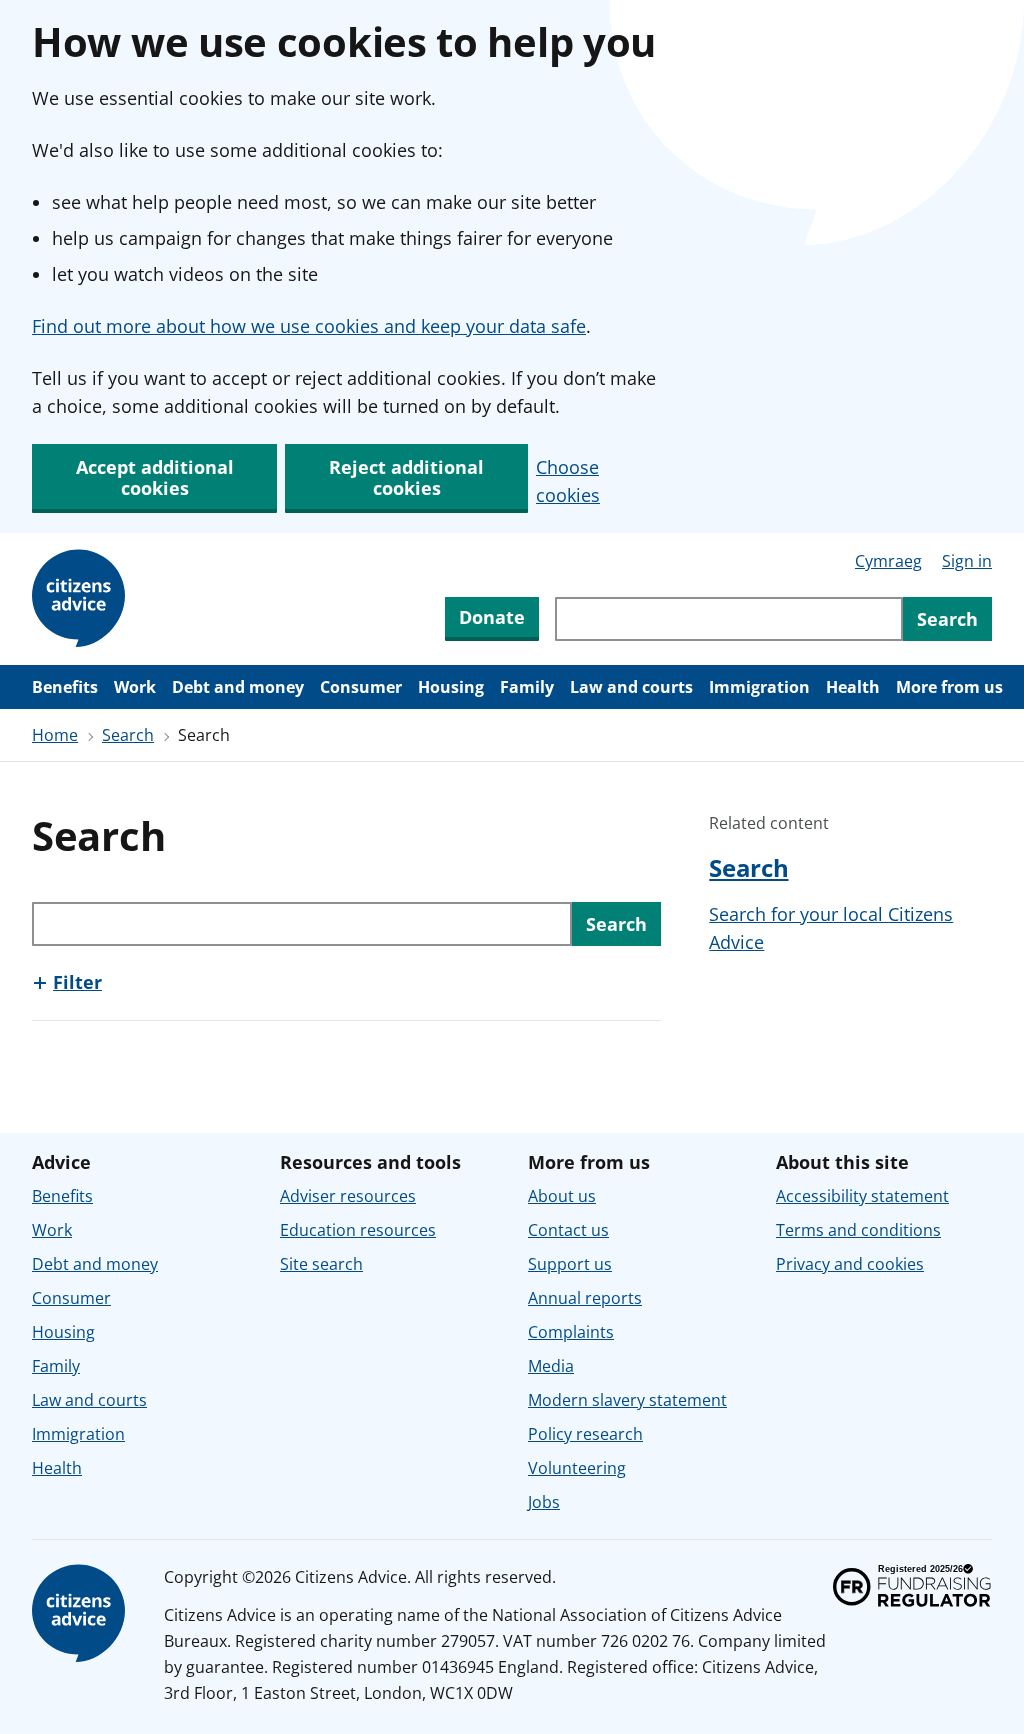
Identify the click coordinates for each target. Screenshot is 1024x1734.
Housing (451, 687)
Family (527, 687)
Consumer (361, 687)
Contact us (568, 1230)
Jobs (544, 1502)
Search (128, 735)
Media (551, 1366)
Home (55, 735)
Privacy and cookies (850, 1264)
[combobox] (729, 619)
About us (562, 1196)
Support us (570, 1264)
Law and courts (631, 687)
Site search (321, 1264)
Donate (492, 617)
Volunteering (577, 1468)
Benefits (65, 687)
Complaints (571, 1332)
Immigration (759, 687)
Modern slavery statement (627, 1400)
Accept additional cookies (155, 477)
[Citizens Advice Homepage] (82, 599)
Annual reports (585, 1298)
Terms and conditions (858, 1230)
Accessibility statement (862, 1196)
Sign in (967, 561)
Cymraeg (888, 561)
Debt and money (238, 687)
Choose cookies (568, 481)
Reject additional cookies (406, 477)
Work (135, 687)
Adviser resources (348, 1196)
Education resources (358, 1230)
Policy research (585, 1434)
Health (853, 687)
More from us (949, 687)
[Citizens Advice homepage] (82, 1614)
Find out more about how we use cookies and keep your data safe (309, 326)
